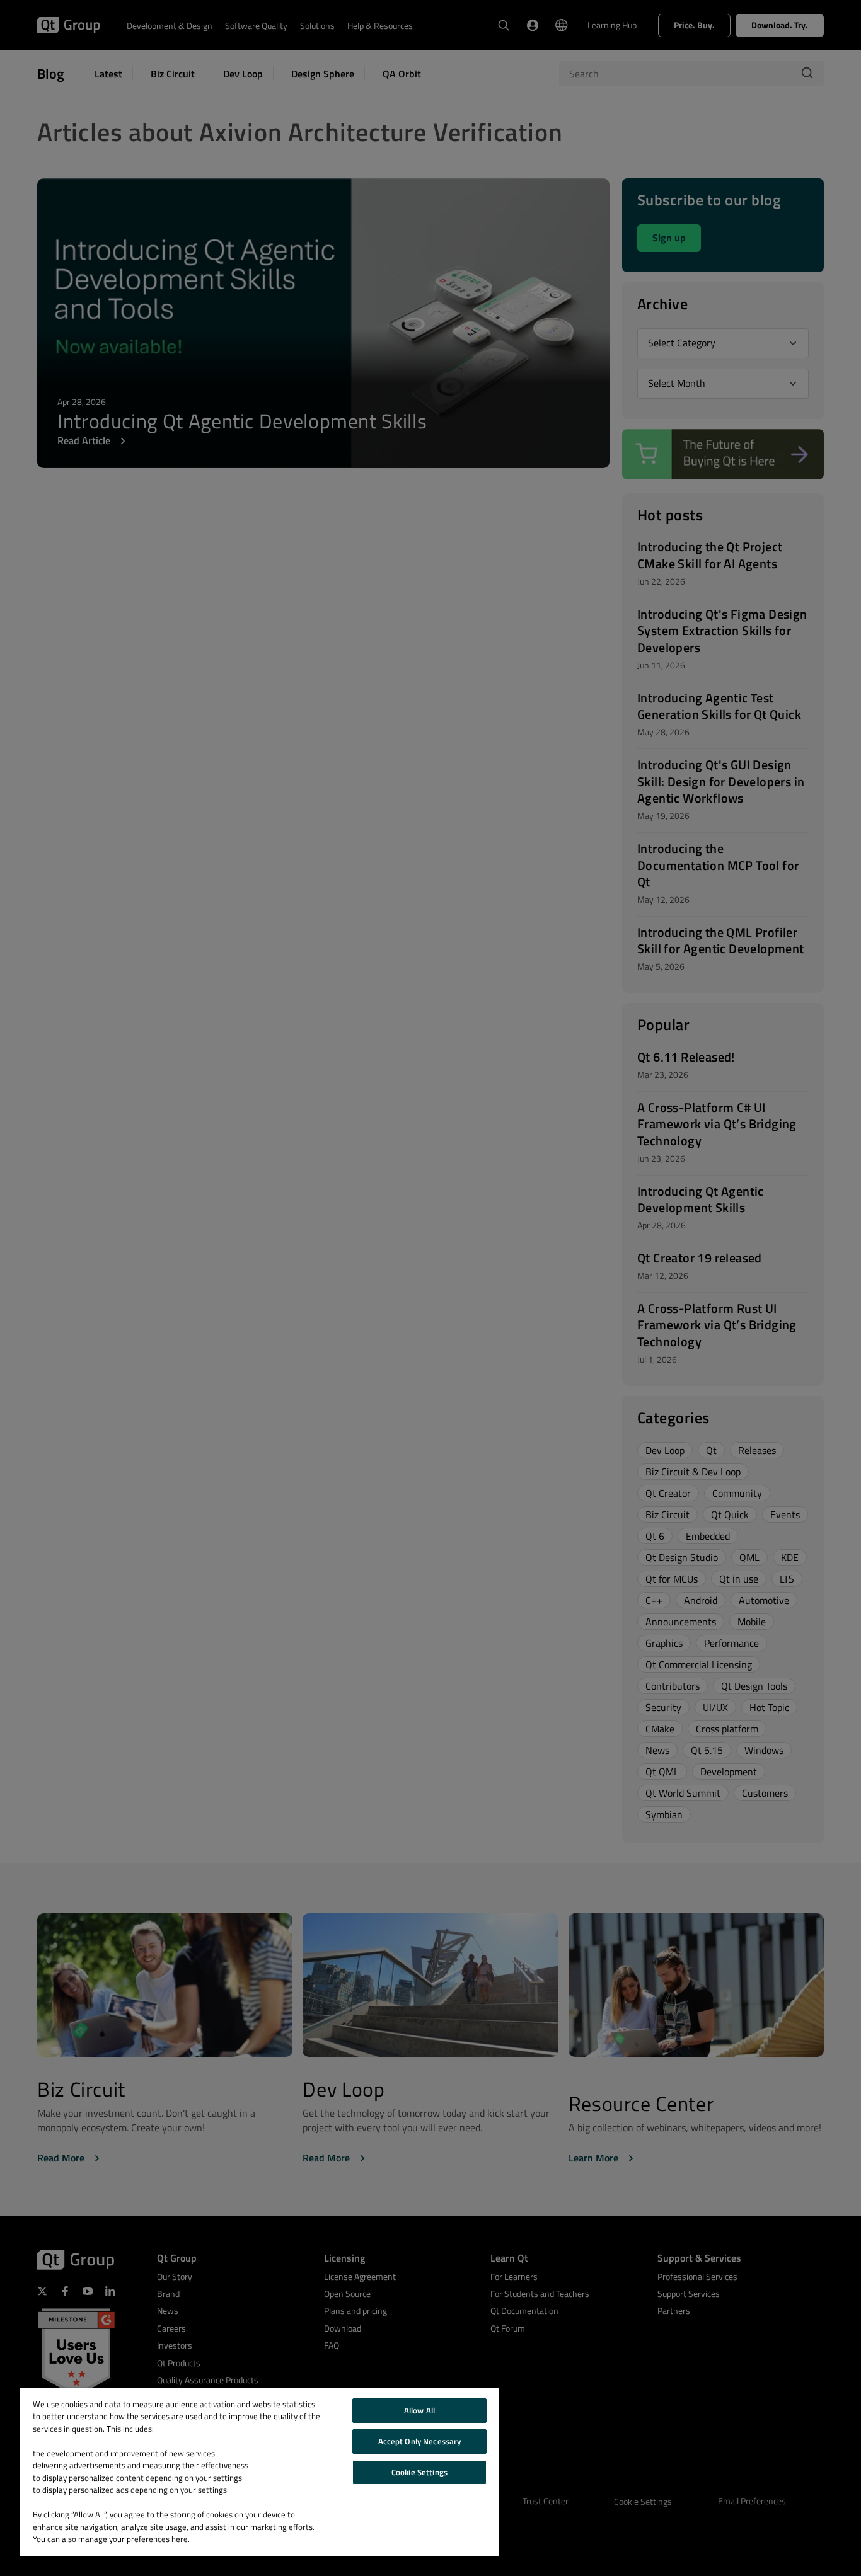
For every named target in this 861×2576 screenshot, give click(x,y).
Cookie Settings (419, 2472)
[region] (260, 2472)
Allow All (419, 2410)
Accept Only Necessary (420, 2441)
